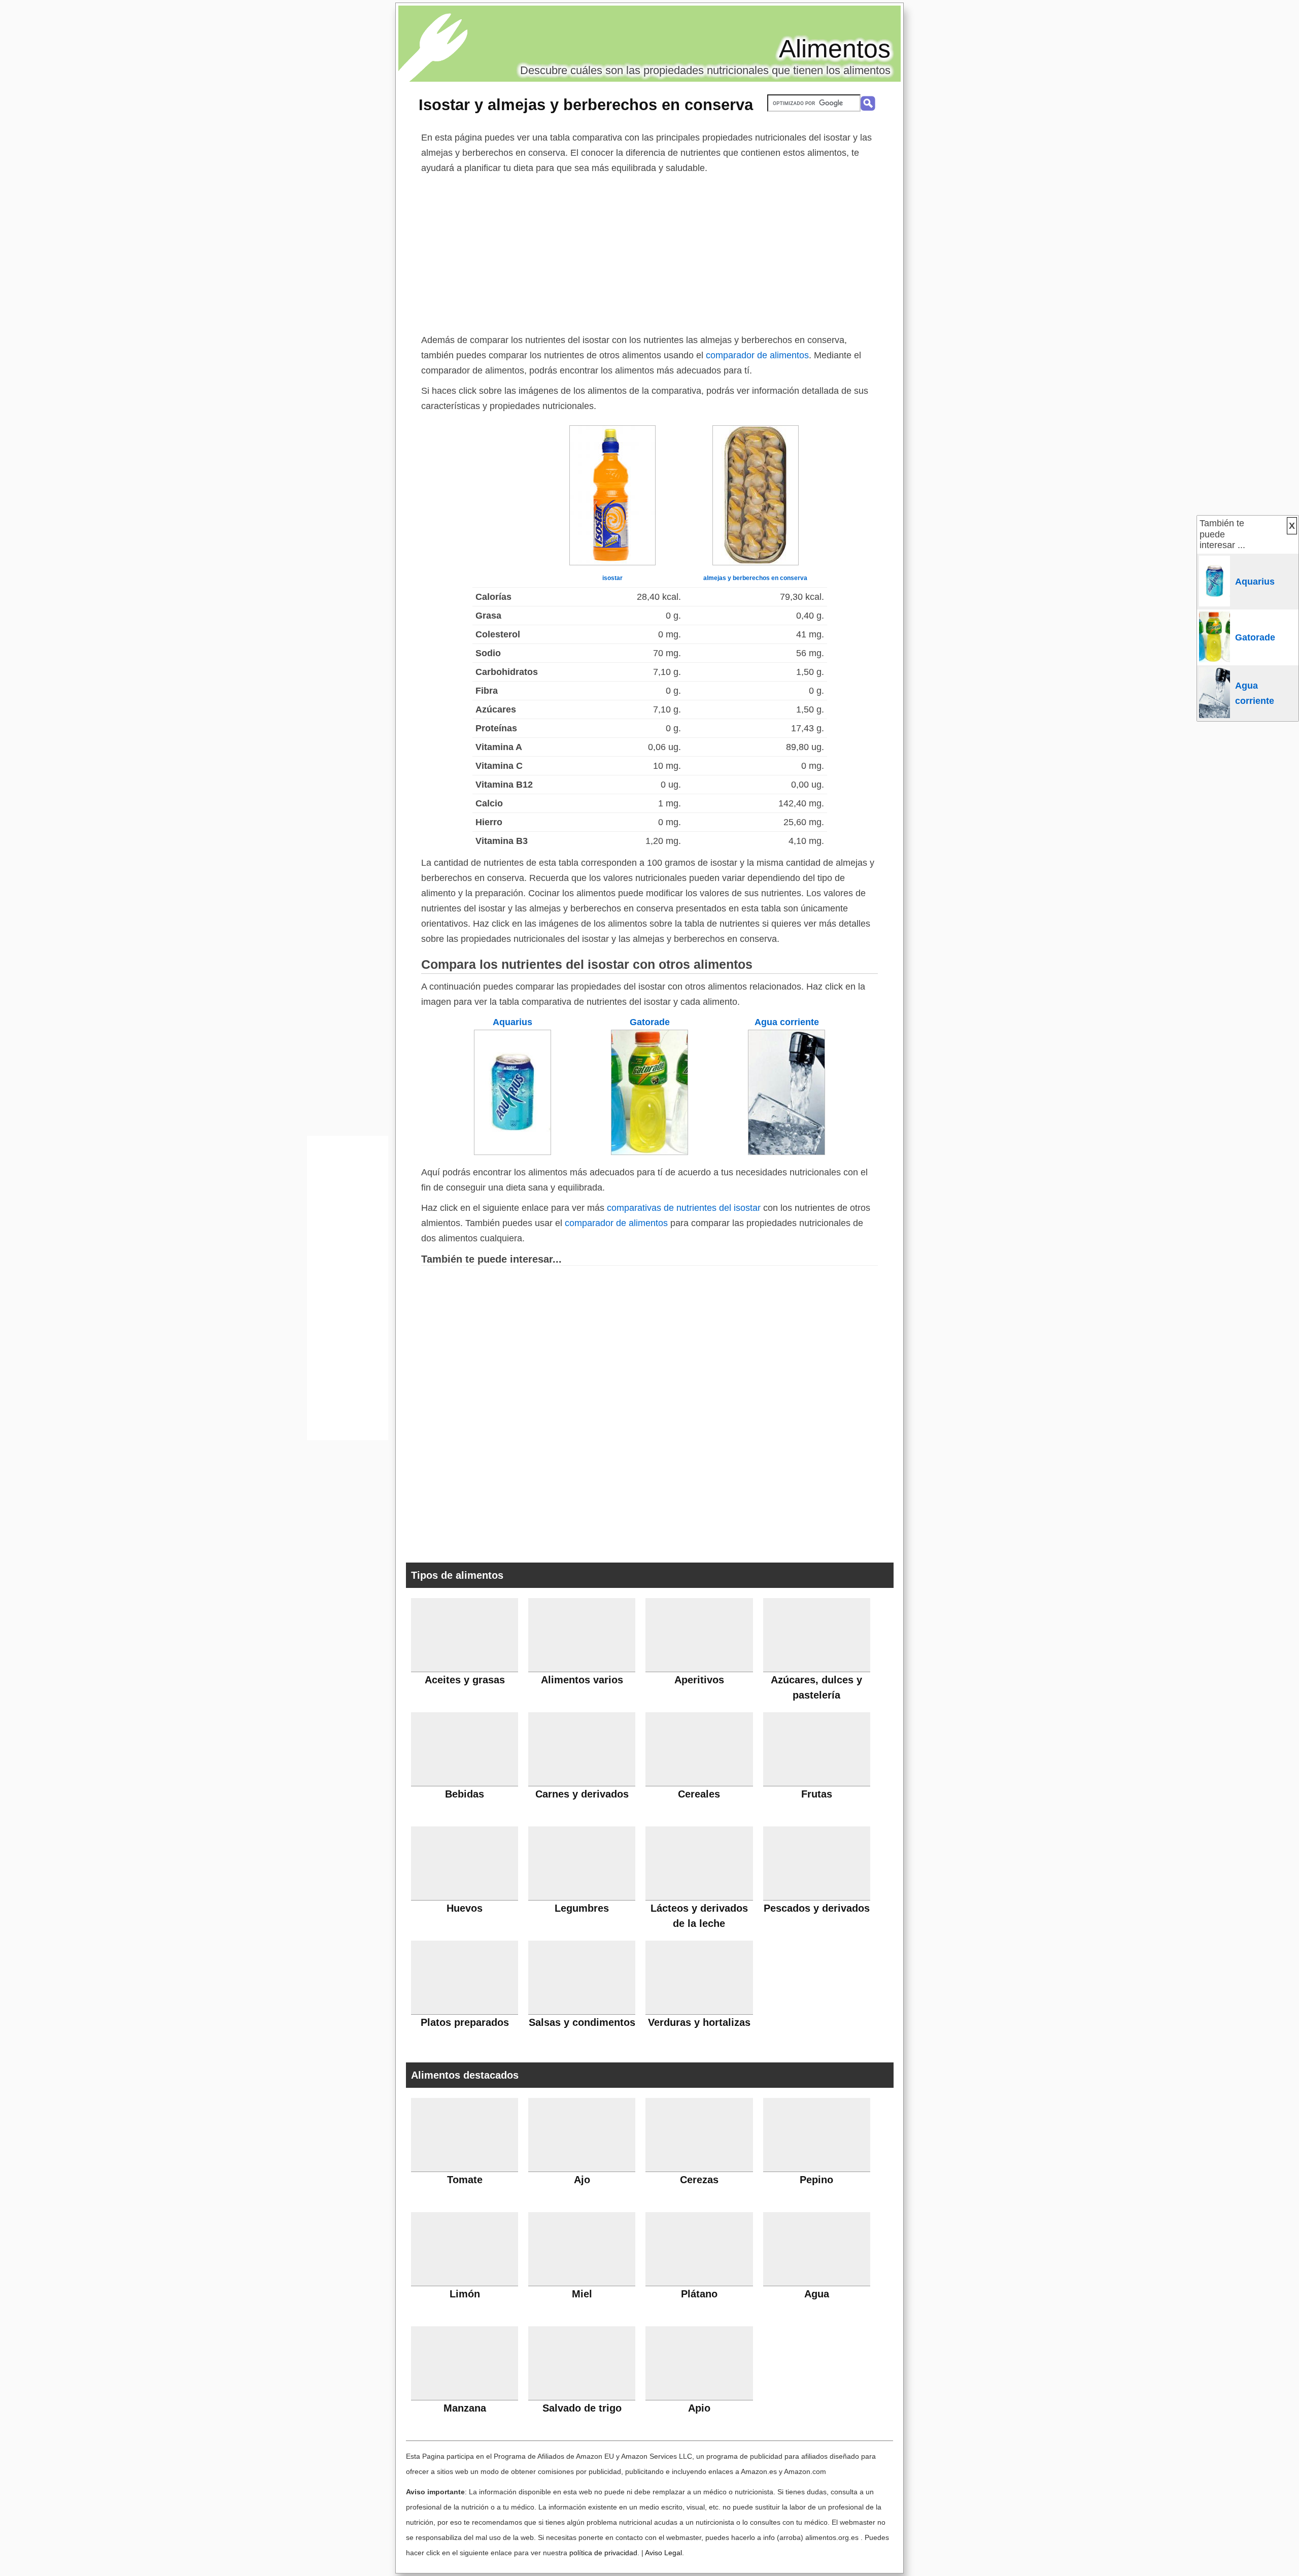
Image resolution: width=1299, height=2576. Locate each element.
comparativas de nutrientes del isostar (684, 1208)
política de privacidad (603, 2553)
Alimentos (835, 49)
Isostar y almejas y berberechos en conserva (586, 105)
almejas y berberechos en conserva (755, 578)
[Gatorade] (649, 1152)
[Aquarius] (512, 1152)
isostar (612, 578)
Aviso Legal (663, 2553)
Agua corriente (787, 1022)
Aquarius (512, 1022)
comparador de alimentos (757, 355)
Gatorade (650, 1022)
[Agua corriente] (787, 1152)
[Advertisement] (649, 252)
